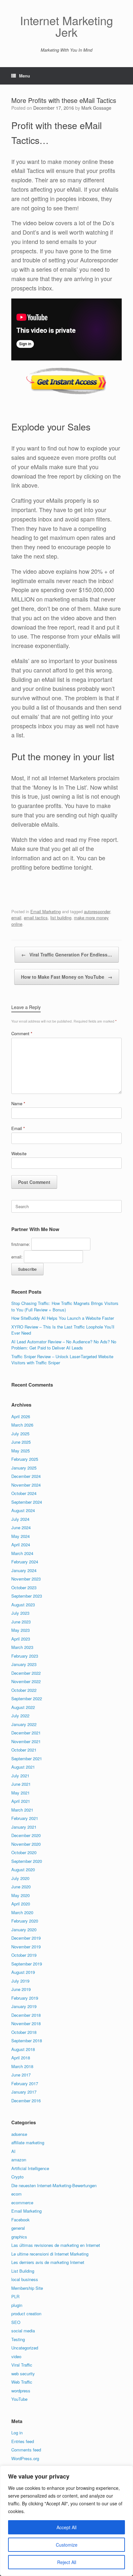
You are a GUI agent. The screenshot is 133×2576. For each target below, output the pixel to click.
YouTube (19, 2399)
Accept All (66, 2527)
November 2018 (26, 2023)
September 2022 (27, 1698)
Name (18, 1103)
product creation (26, 2313)
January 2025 (24, 1468)
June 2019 (21, 1989)
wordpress (21, 2391)
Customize (67, 2545)
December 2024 (26, 1476)
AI (13, 2151)
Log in (17, 2433)
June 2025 (21, 1442)
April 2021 (21, 1801)
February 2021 (25, 1818)
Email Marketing (46, 911)
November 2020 (26, 1844)
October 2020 (24, 1852)
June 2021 (21, 1784)
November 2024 (26, 1485)
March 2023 (22, 1647)
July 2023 (20, 1613)
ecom (16, 2194)
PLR (15, 2296)
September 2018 (27, 2041)
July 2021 (20, 1776)
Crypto (17, 2177)
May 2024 (20, 1536)
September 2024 (27, 1502)
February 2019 (25, 1998)
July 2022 (20, 1716)
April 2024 (21, 1545)
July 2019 (20, 1981)
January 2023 (24, 1664)
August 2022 (23, 1707)
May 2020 (20, 1895)
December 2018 (26, 2015)
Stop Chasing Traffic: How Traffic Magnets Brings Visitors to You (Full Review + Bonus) (65, 1306)
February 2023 (25, 1656)
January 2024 (24, 1570)
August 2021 (23, 1767)
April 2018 (21, 2058)
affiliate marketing (28, 2142)
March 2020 (22, 1912)
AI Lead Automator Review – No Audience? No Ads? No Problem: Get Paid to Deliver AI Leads (64, 1345)
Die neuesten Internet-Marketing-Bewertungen (54, 2185)
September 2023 (27, 1596)
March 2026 (22, 1425)
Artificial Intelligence (30, 2168)
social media (23, 2331)
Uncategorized (25, 2348)
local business (25, 2279)
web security (23, 2374)
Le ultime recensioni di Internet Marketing (50, 2254)
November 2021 (26, 1741)
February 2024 (25, 1562)
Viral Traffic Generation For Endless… (67, 955)
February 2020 (25, 1921)
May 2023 (20, 1630)
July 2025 (20, 1434)
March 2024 (22, 1553)
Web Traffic (22, 2382)
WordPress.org (25, 2458)
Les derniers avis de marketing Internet (48, 2262)
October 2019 (24, 1955)
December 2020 (26, 1835)
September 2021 (27, 1758)
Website (19, 1153)
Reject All (67, 2562)
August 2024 (23, 1510)
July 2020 (20, 1878)
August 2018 (23, 2049)
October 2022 (24, 1690)
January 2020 (24, 1929)
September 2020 (27, 1861)
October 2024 (24, 1493)
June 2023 (21, 1622)
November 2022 (26, 1681)
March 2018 (22, 2066)
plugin (17, 2305)
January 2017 (24, 2092)
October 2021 (24, 1750)
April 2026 (21, 1416)
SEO (16, 2322)
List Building (23, 2271)
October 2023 (24, 1587)
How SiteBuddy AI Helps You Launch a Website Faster (63, 1318)
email (16, 918)
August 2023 (23, 1605)
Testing (18, 2339)
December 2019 (26, 1938)
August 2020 (23, 1869)
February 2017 (25, 2083)
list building (61, 918)
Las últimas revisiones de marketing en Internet (56, 2245)
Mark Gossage (96, 108)
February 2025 (25, 1459)
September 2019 (27, 1964)
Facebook (20, 2220)
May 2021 (20, 1793)
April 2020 (21, 1904)
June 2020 (21, 1887)
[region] (66, 2521)
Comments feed (26, 2450)
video (16, 2356)
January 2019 (24, 2006)
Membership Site (27, 2288)
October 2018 (24, 2032)
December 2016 (26, 2101)
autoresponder (97, 911)
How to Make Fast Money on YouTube (67, 977)
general (18, 2228)
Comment (22, 1033)
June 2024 (21, 1527)
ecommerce (22, 2202)
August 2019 (23, 1972)
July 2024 (20, 1519)
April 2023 (21, 1639)
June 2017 (21, 2075)
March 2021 (22, 1810)
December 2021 (26, 1733)
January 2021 (24, 1827)
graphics (19, 2237)
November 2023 (26, 1579)
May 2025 (20, 1451)
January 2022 (24, 1724)
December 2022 (26, 1673)
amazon (19, 2160)
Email (18, 1128)
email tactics (36, 918)
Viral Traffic (22, 2365)
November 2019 (26, 1947)
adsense (19, 2134)
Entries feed (23, 2441)
